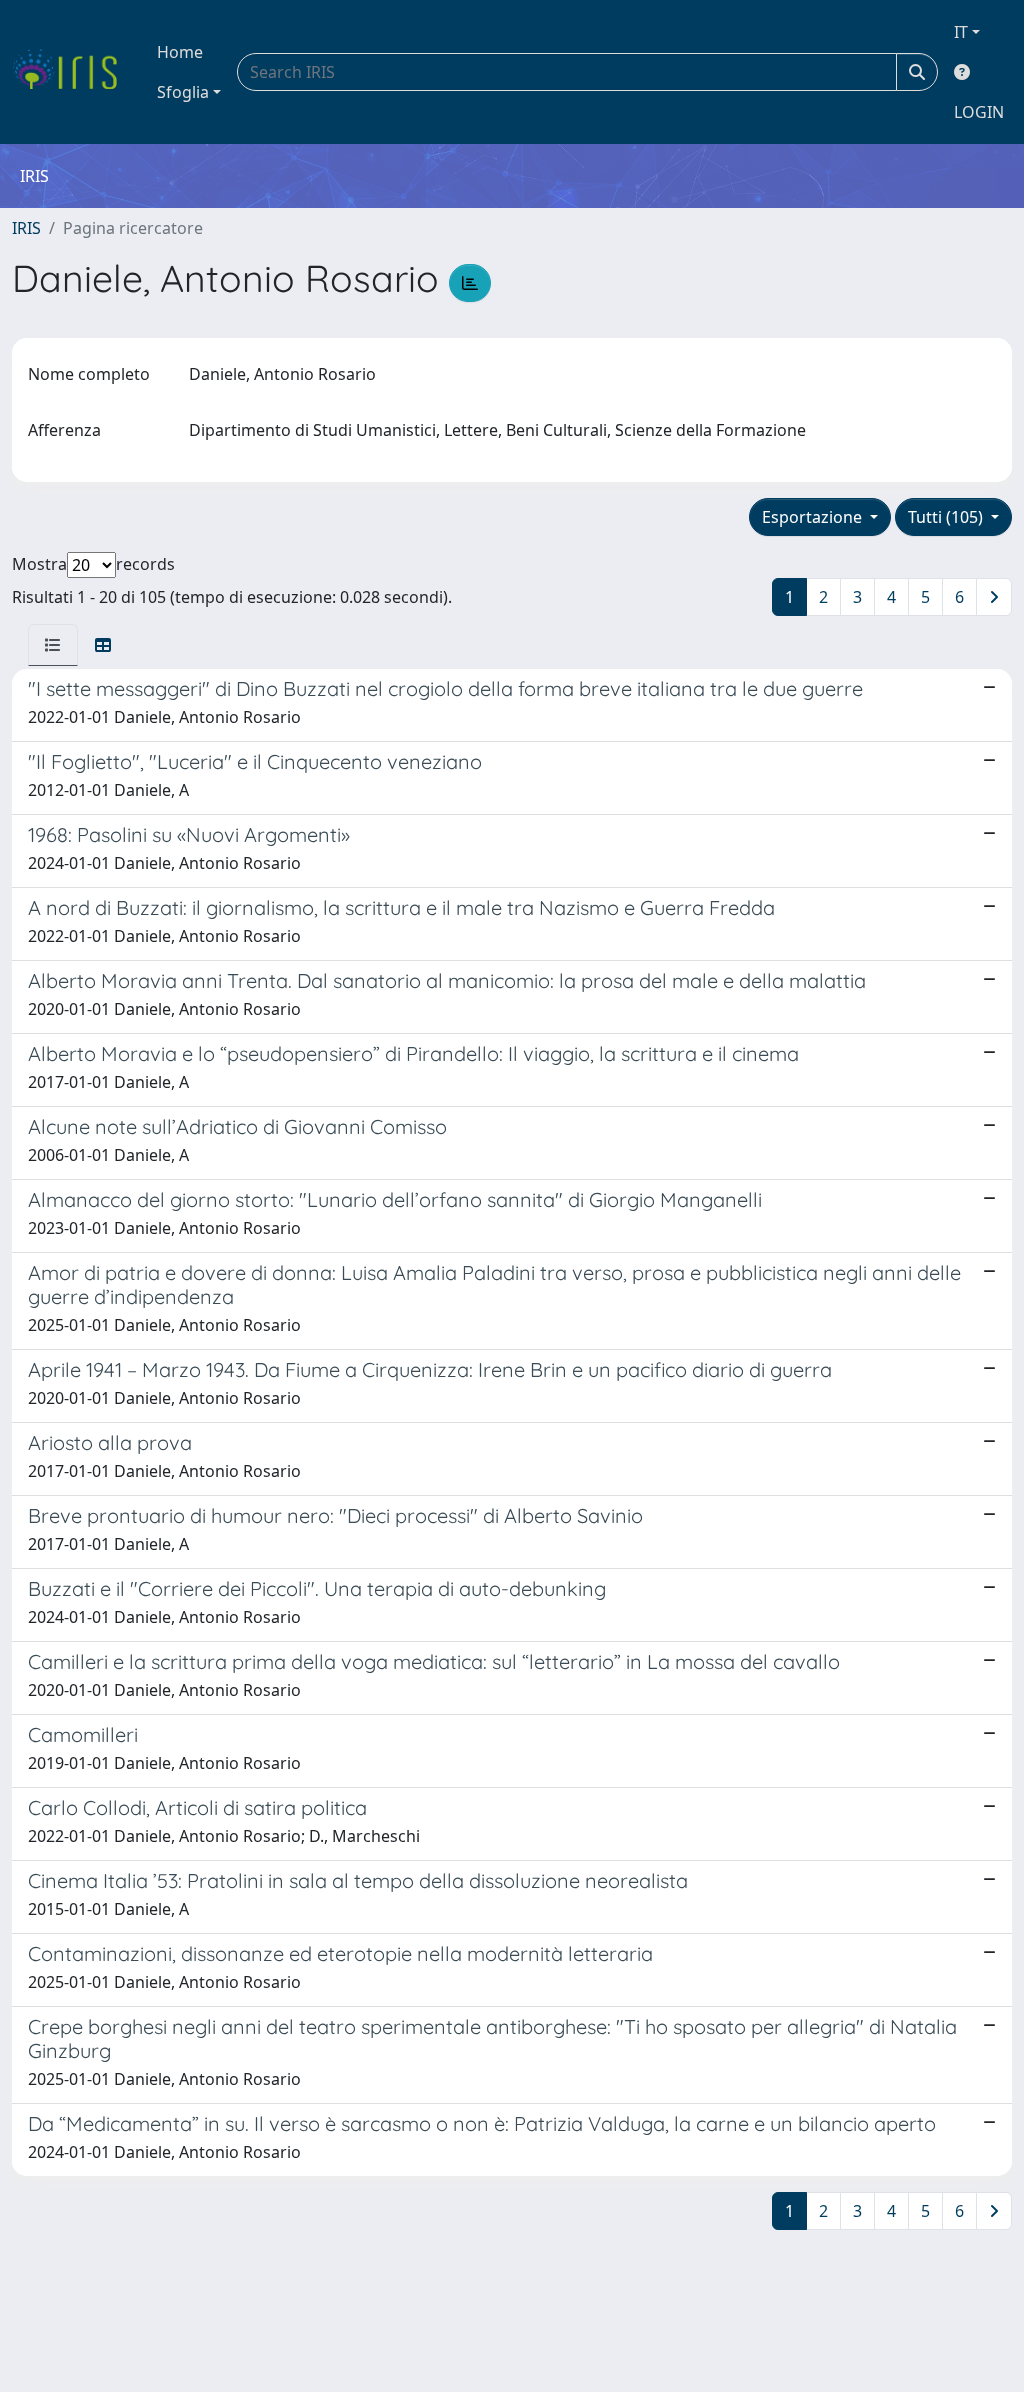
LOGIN (979, 112)
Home (180, 52)
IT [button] (961, 32)
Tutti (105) (947, 517)
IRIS (26, 228)
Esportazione (814, 517)
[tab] (53, 645)
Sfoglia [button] (183, 92)
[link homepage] (72, 72)
